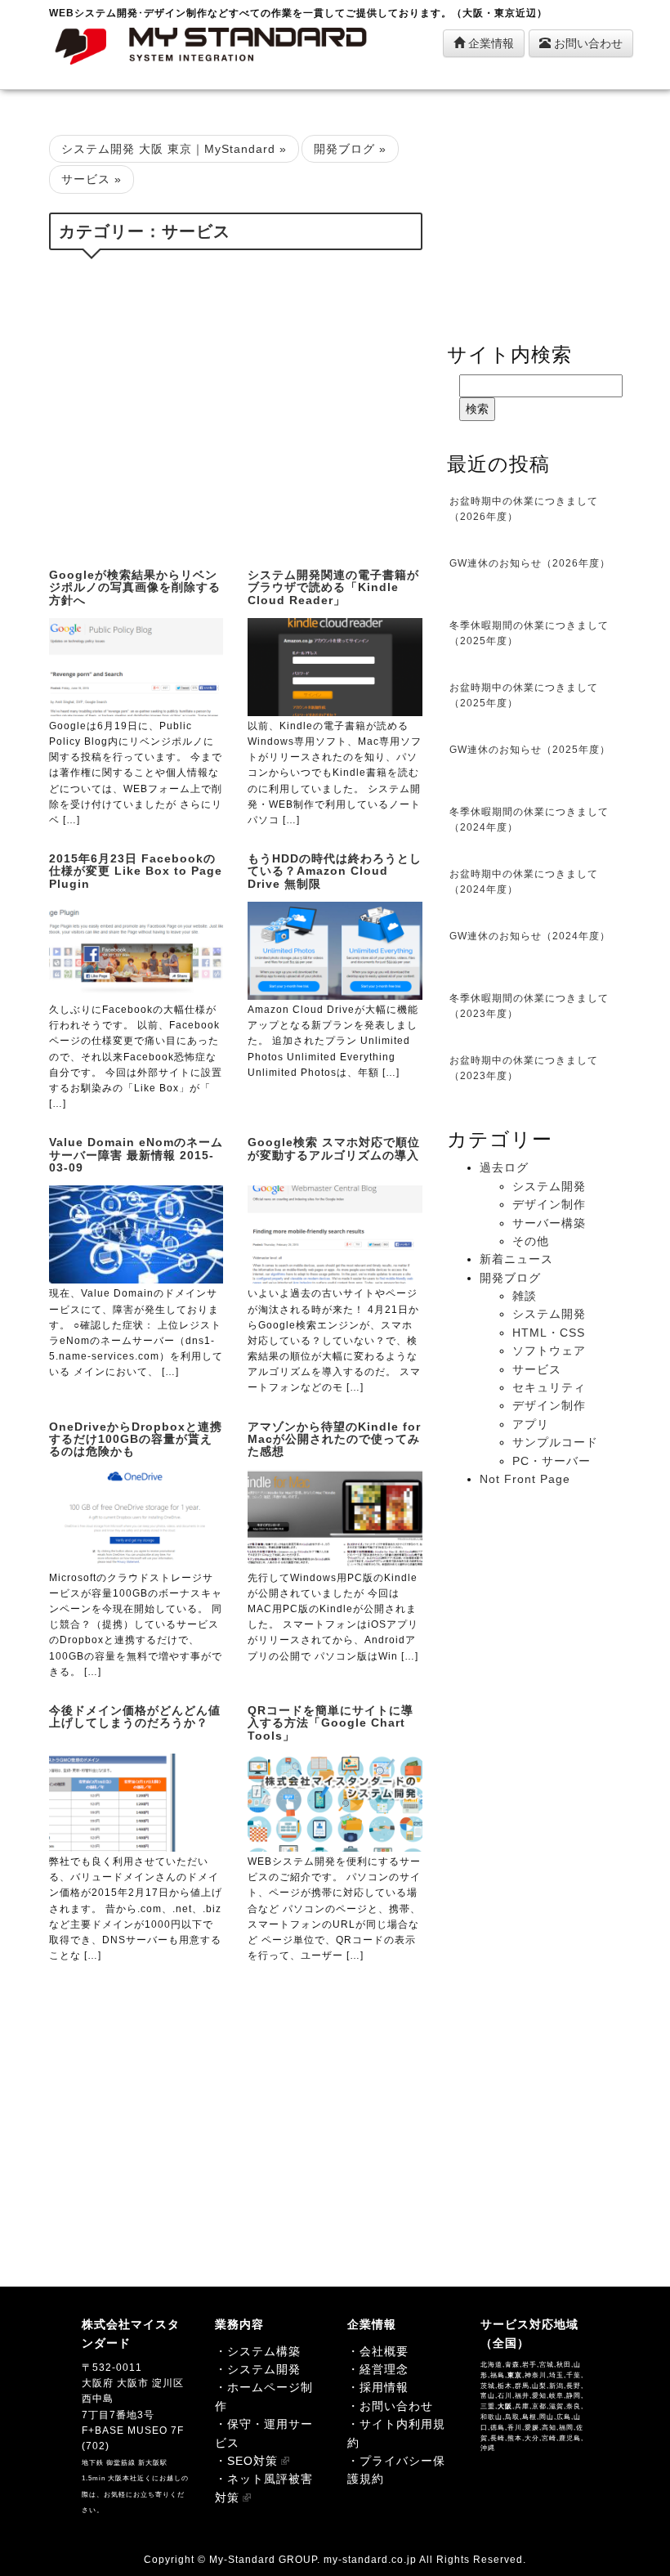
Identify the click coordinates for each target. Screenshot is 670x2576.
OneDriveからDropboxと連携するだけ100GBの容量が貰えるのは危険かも (136, 1439)
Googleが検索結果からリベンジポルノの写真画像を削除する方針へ (135, 587)
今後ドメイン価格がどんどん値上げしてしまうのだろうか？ (135, 1716)
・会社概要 (378, 2351)
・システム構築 (258, 2351)
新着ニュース (516, 1259)
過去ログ (504, 1167)
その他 (531, 1241)
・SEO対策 (246, 2461)
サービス (537, 1369)
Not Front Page (525, 1479)
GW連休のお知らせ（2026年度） (530, 563)
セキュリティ (549, 1387)
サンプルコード (555, 1442)
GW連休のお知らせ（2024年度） (530, 936)
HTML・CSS (549, 1333)
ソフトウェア (549, 1351)
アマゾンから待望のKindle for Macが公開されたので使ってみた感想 (334, 1439)
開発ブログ (510, 1278)
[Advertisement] (236, 405)
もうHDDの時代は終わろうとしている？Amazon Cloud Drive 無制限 (335, 871)
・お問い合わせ (390, 2406)
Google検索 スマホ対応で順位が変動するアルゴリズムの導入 (334, 1148)
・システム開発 (258, 2369)
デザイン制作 (549, 1204)
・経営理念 (378, 2369)
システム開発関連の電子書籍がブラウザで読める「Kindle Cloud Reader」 (333, 587)
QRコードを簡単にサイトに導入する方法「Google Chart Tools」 (331, 1723)
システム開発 (549, 1186)
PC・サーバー (552, 1461)
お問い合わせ (587, 43)
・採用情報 (378, 2387)
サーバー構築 (549, 1223)
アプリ (531, 1424)
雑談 (525, 1296)
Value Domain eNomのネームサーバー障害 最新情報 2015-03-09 (136, 1155)
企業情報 (489, 43)
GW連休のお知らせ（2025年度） (530, 750)
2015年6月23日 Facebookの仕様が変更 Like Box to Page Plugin (136, 871)
